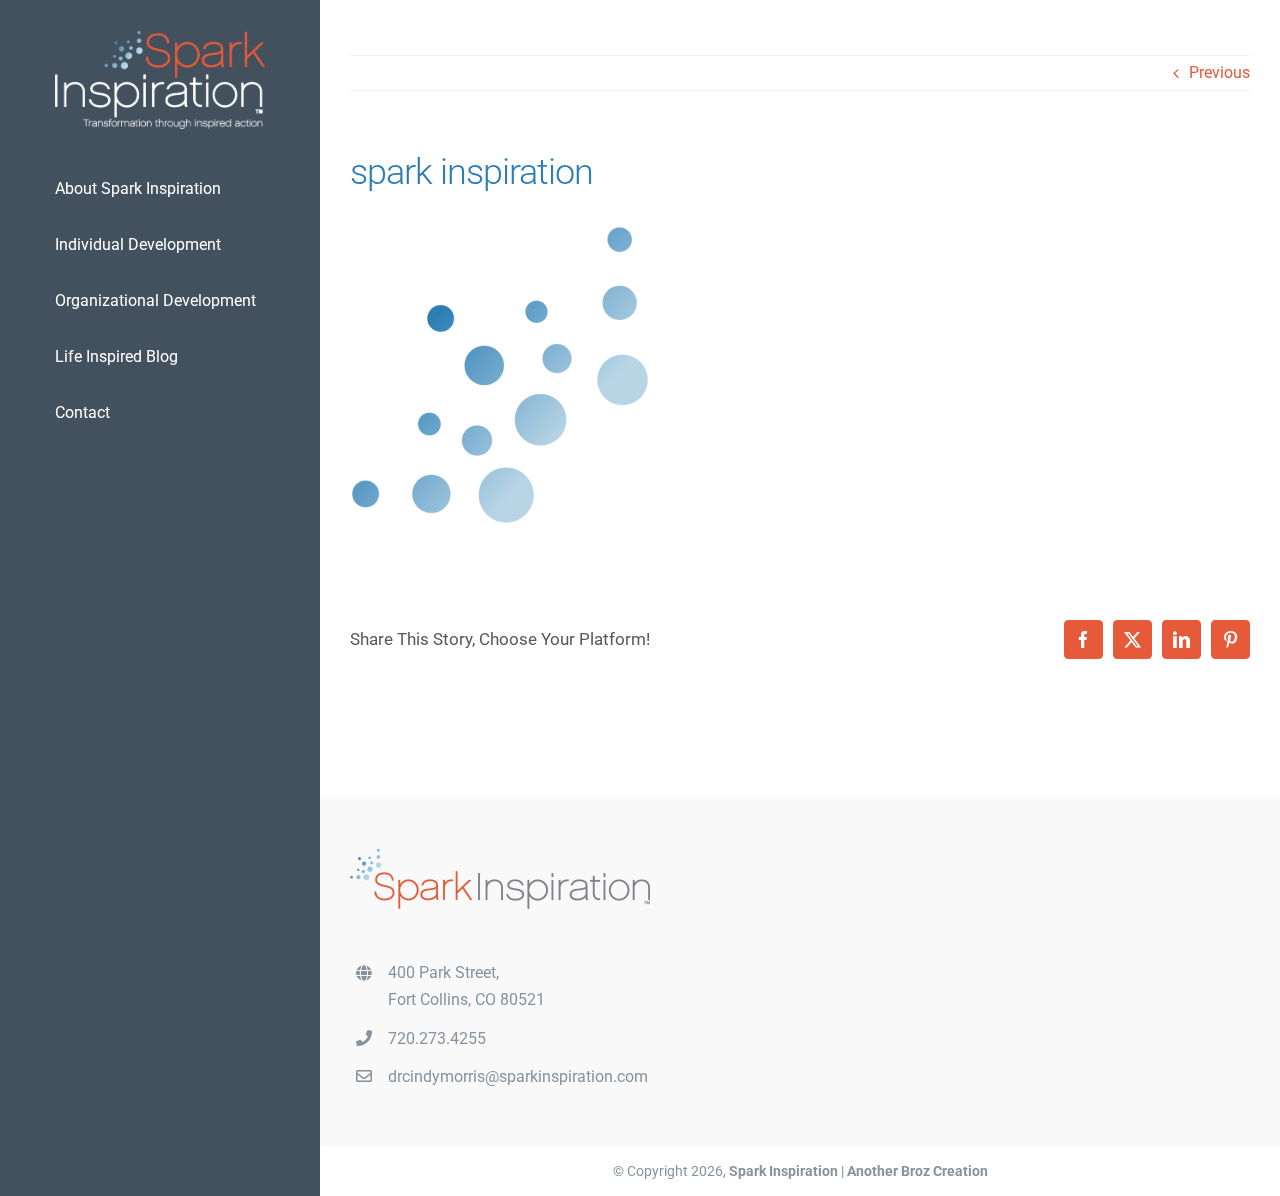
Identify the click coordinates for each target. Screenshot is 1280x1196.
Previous (1219, 72)
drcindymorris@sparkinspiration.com (518, 1076)
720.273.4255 (437, 1038)
